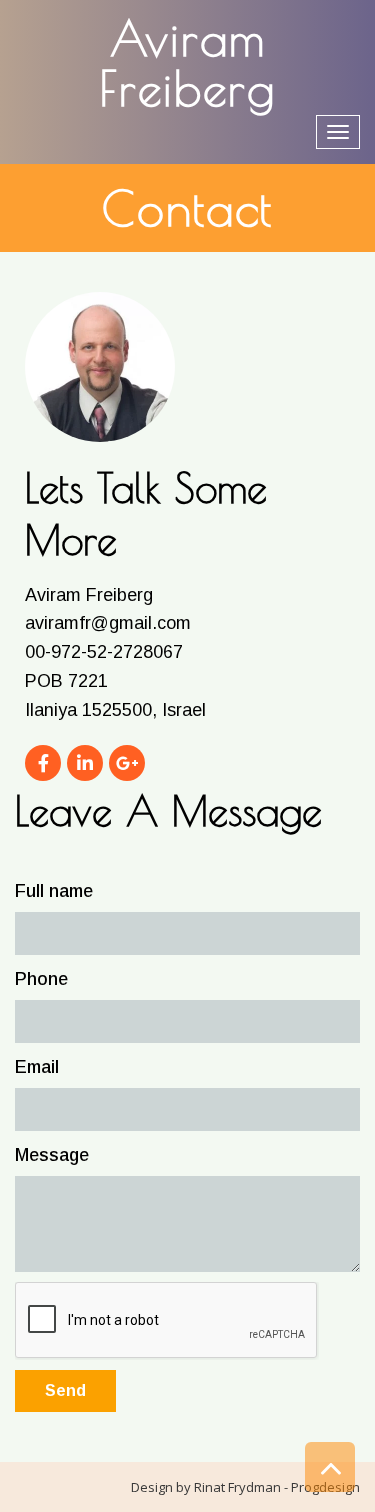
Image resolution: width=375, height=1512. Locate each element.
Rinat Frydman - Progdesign (277, 1487)
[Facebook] (43, 763)
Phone (41, 979)
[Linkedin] (85, 763)
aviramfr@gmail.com (108, 623)
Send (65, 1390)
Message (52, 1155)
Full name (54, 891)
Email (37, 1067)
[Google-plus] (127, 763)
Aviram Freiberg (187, 63)
